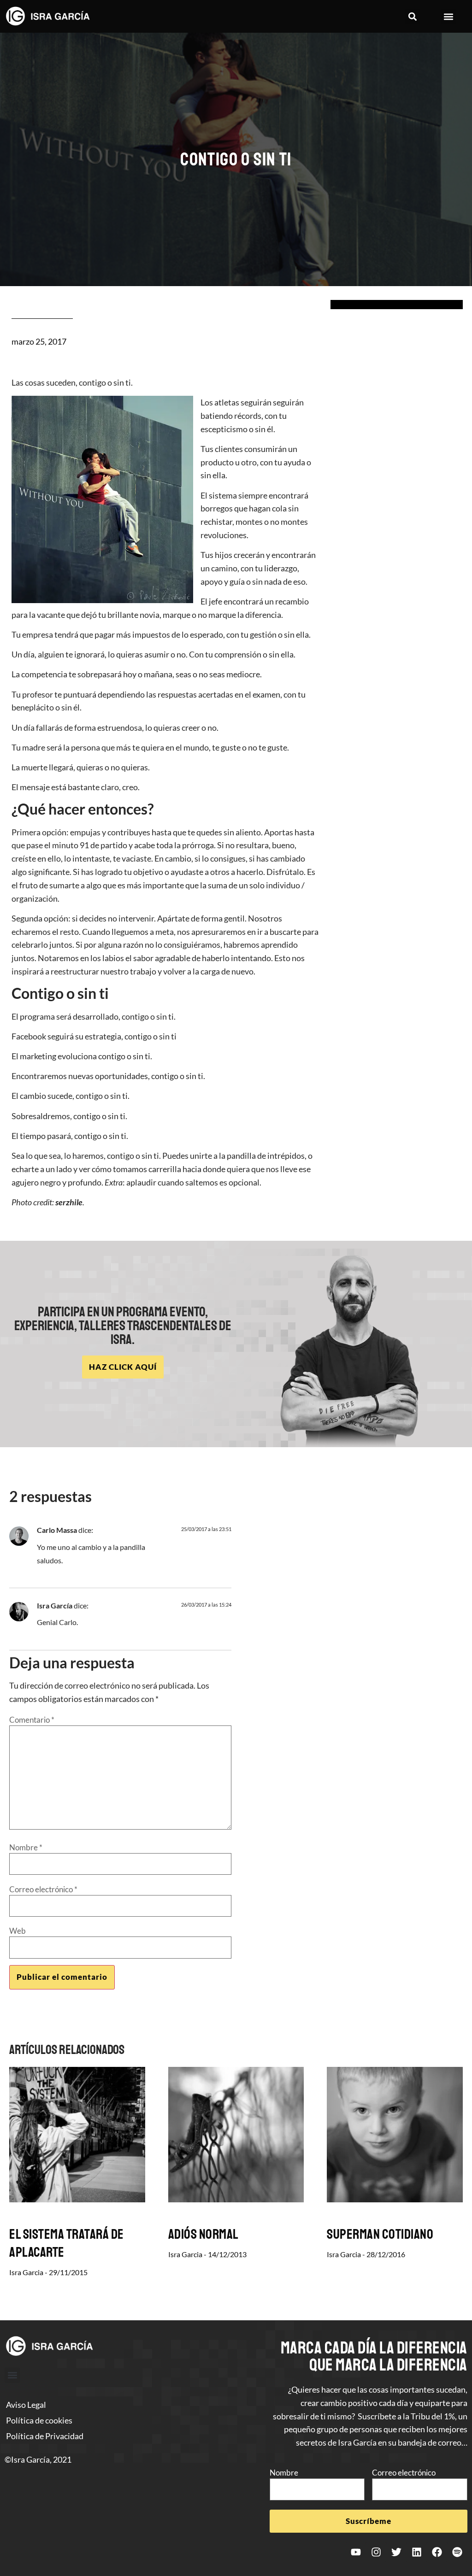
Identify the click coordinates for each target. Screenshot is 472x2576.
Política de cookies (39, 2420)
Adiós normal (204, 2234)
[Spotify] (457, 2552)
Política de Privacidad (45, 2436)
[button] (413, 16)
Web (18, 1931)
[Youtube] (356, 2552)
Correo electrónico (43, 1889)
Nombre (26, 1847)
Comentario (32, 1720)
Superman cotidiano (380, 2234)
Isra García (55, 1605)
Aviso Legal (26, 2405)
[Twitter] (396, 2552)
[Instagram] (376, 2552)
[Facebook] (437, 2552)
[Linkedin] (417, 2552)
